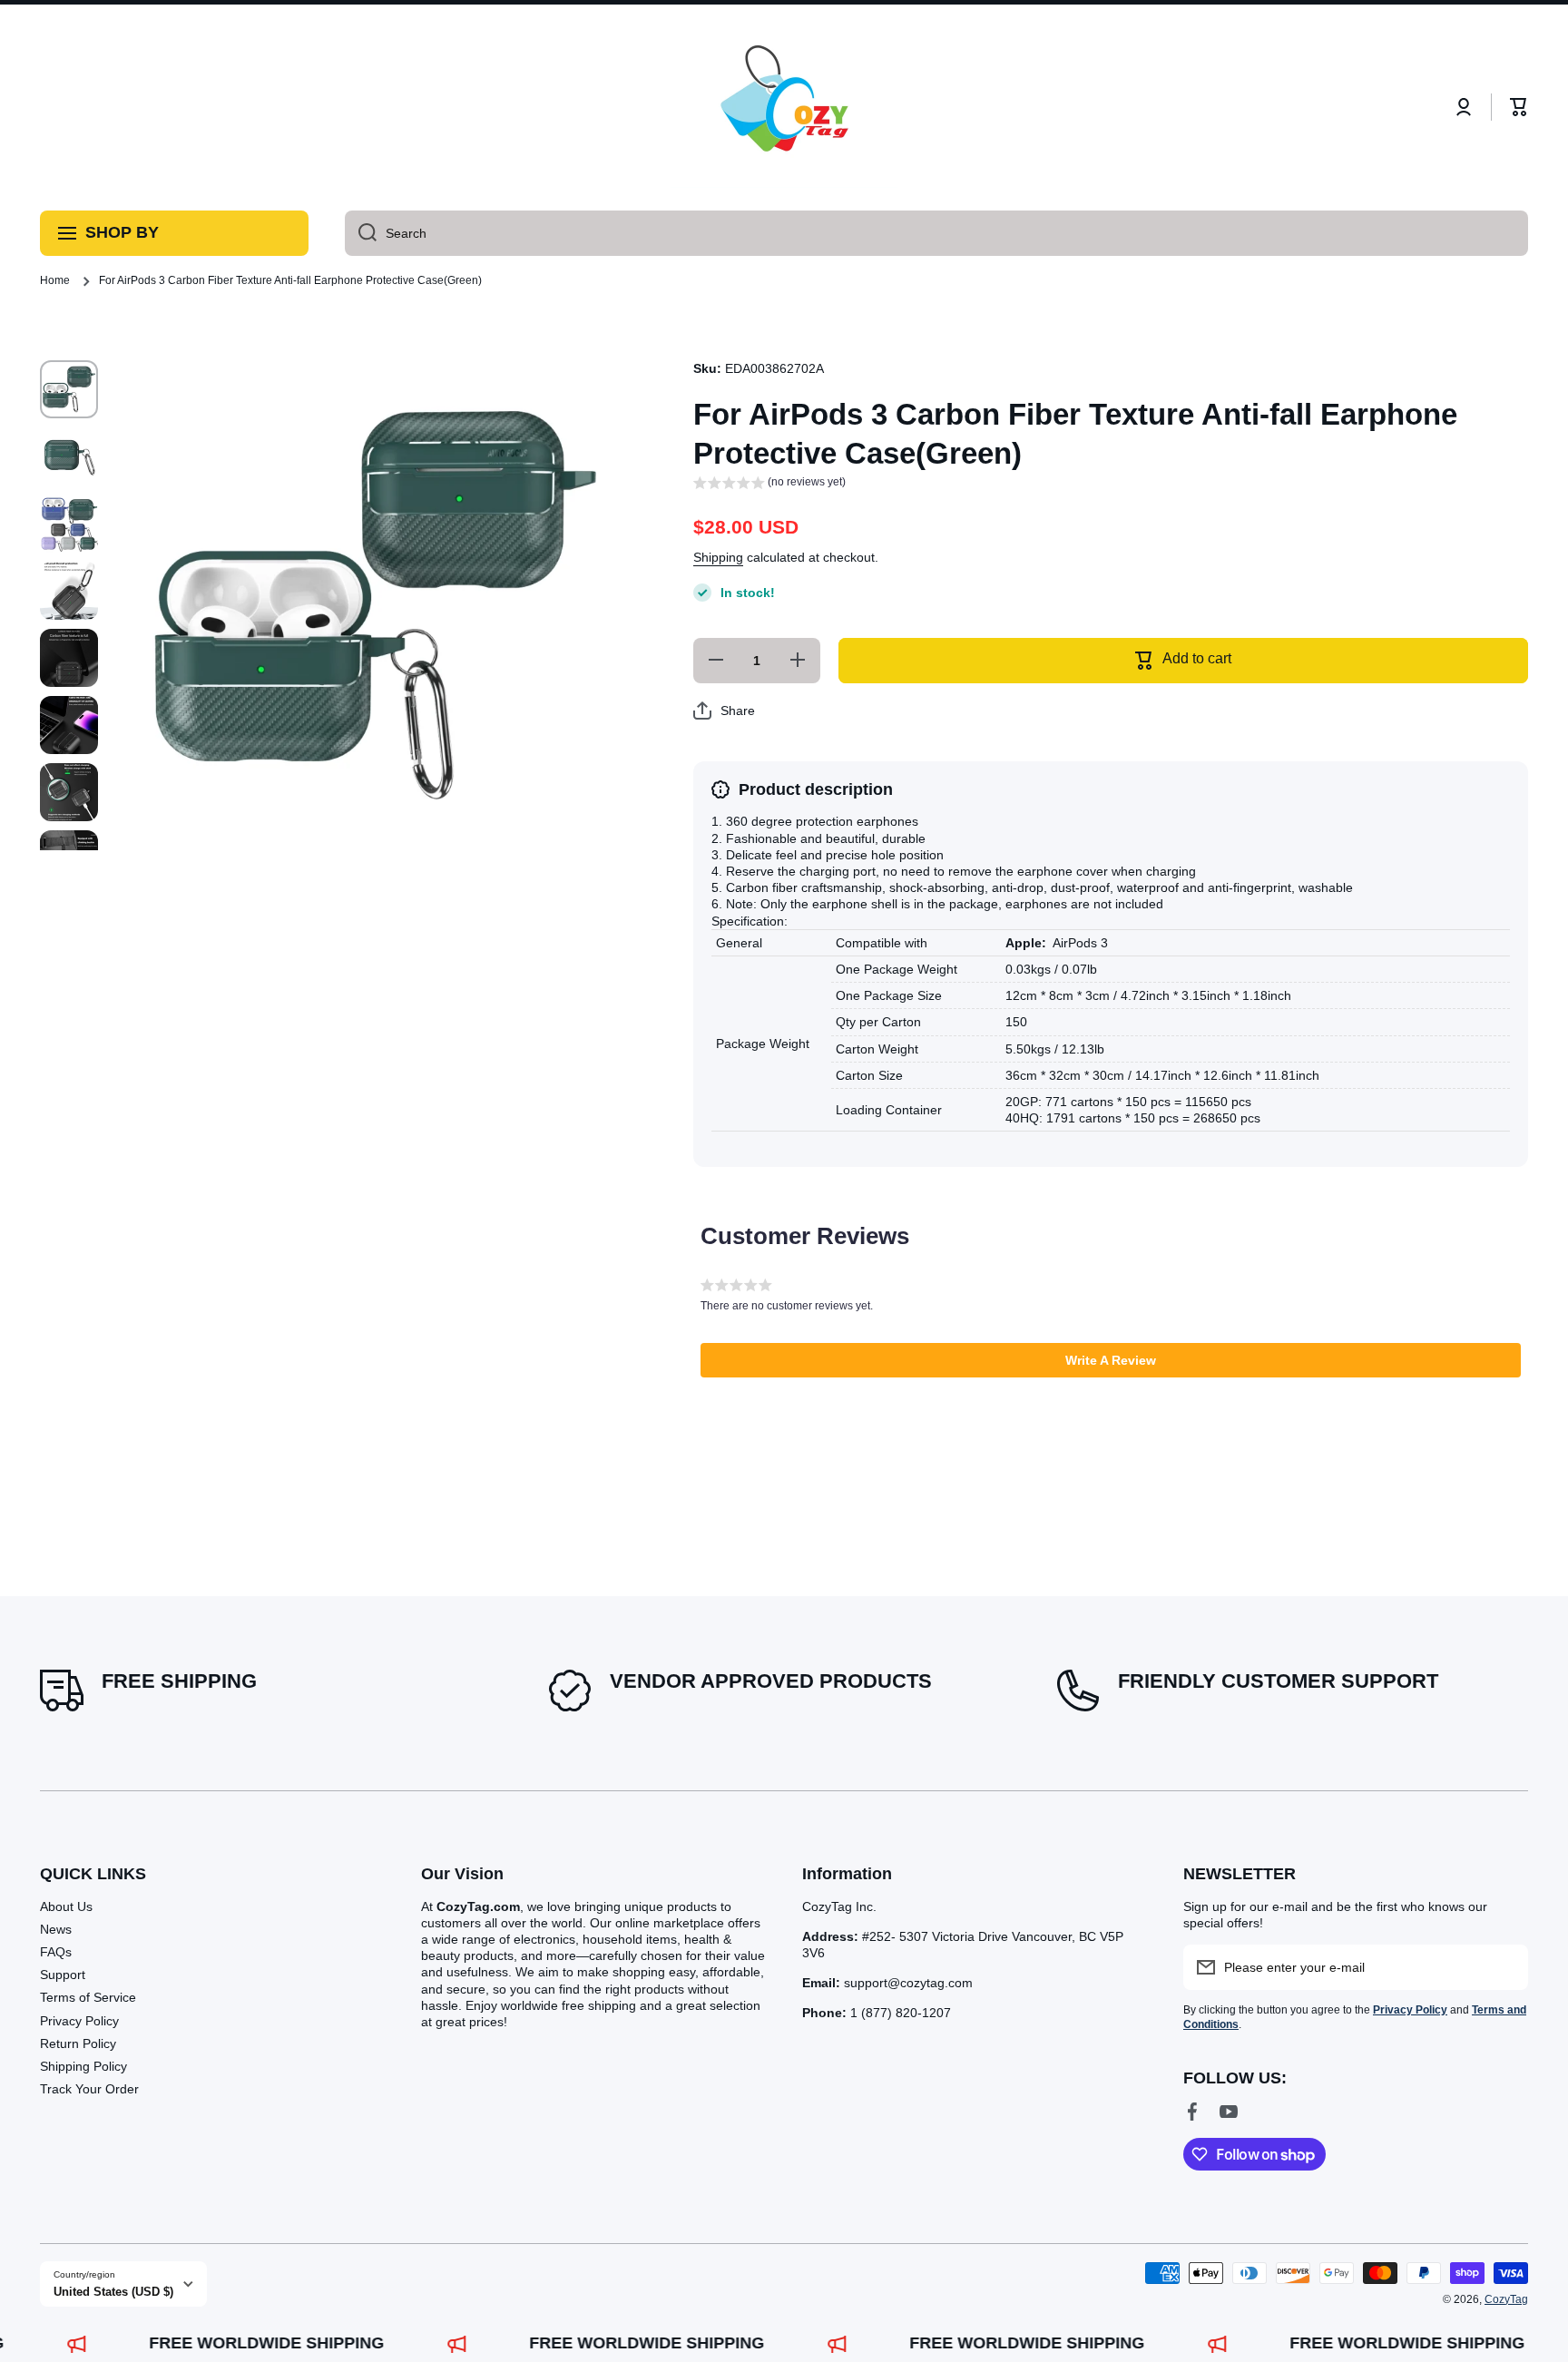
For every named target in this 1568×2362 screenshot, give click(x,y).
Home (55, 280)
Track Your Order (89, 2089)
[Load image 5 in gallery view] (69, 658)
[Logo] (784, 108)
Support (63, 1975)
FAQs (56, 1952)
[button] (1519, 107)
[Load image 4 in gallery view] (69, 591)
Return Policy (78, 2043)
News (56, 1929)
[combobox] (936, 233)
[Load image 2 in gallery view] (69, 456)
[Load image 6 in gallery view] (69, 725)
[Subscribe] (1505, 1967)
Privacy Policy (79, 2021)
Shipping (718, 557)
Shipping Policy (83, 2066)
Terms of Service (88, 1997)
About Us (66, 1906)
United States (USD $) (113, 2292)
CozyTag (1506, 2299)
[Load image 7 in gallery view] (69, 792)
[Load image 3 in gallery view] (69, 524)
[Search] (361, 233)
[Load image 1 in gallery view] (69, 389)
